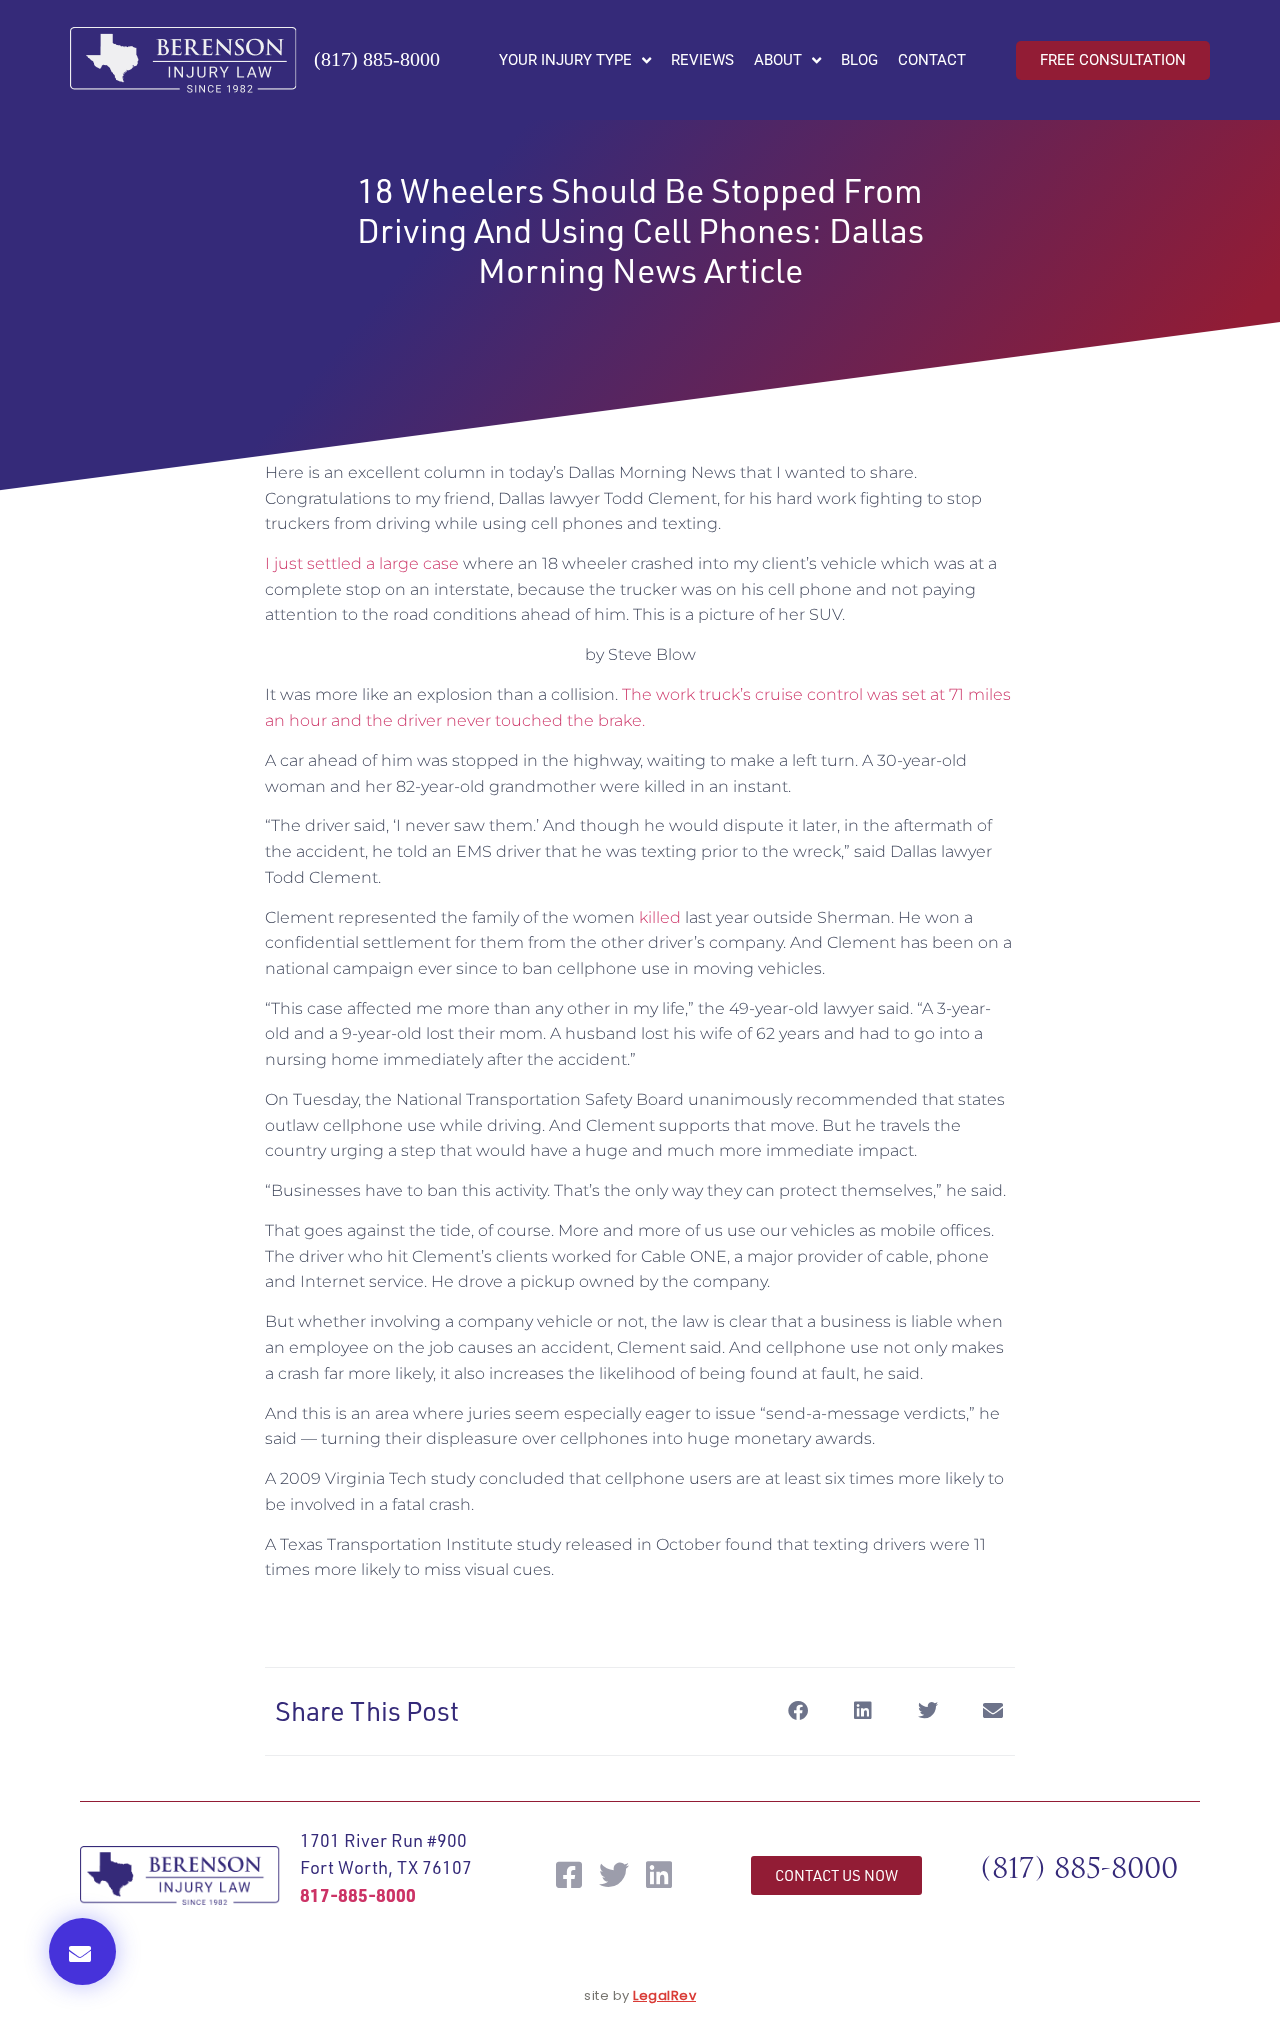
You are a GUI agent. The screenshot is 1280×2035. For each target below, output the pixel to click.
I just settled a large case (362, 563)
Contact (932, 60)
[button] (82, 1951)
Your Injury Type (565, 60)
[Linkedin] (659, 1875)
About (778, 60)
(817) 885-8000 (377, 59)
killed (662, 917)
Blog (859, 60)
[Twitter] (614, 1875)
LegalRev (664, 1995)
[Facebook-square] (569, 1875)
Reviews (702, 60)
